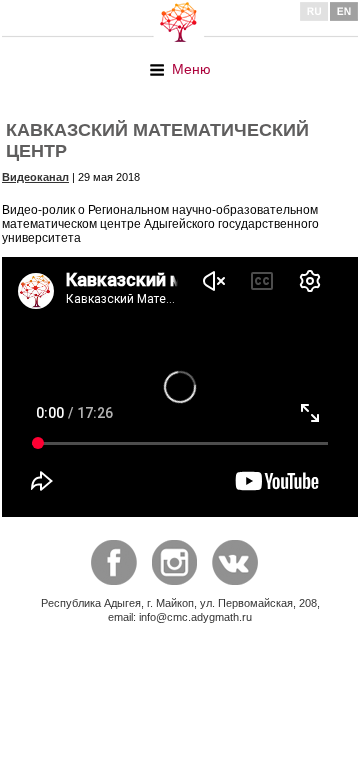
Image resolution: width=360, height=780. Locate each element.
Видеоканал (35, 177)
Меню (191, 69)
